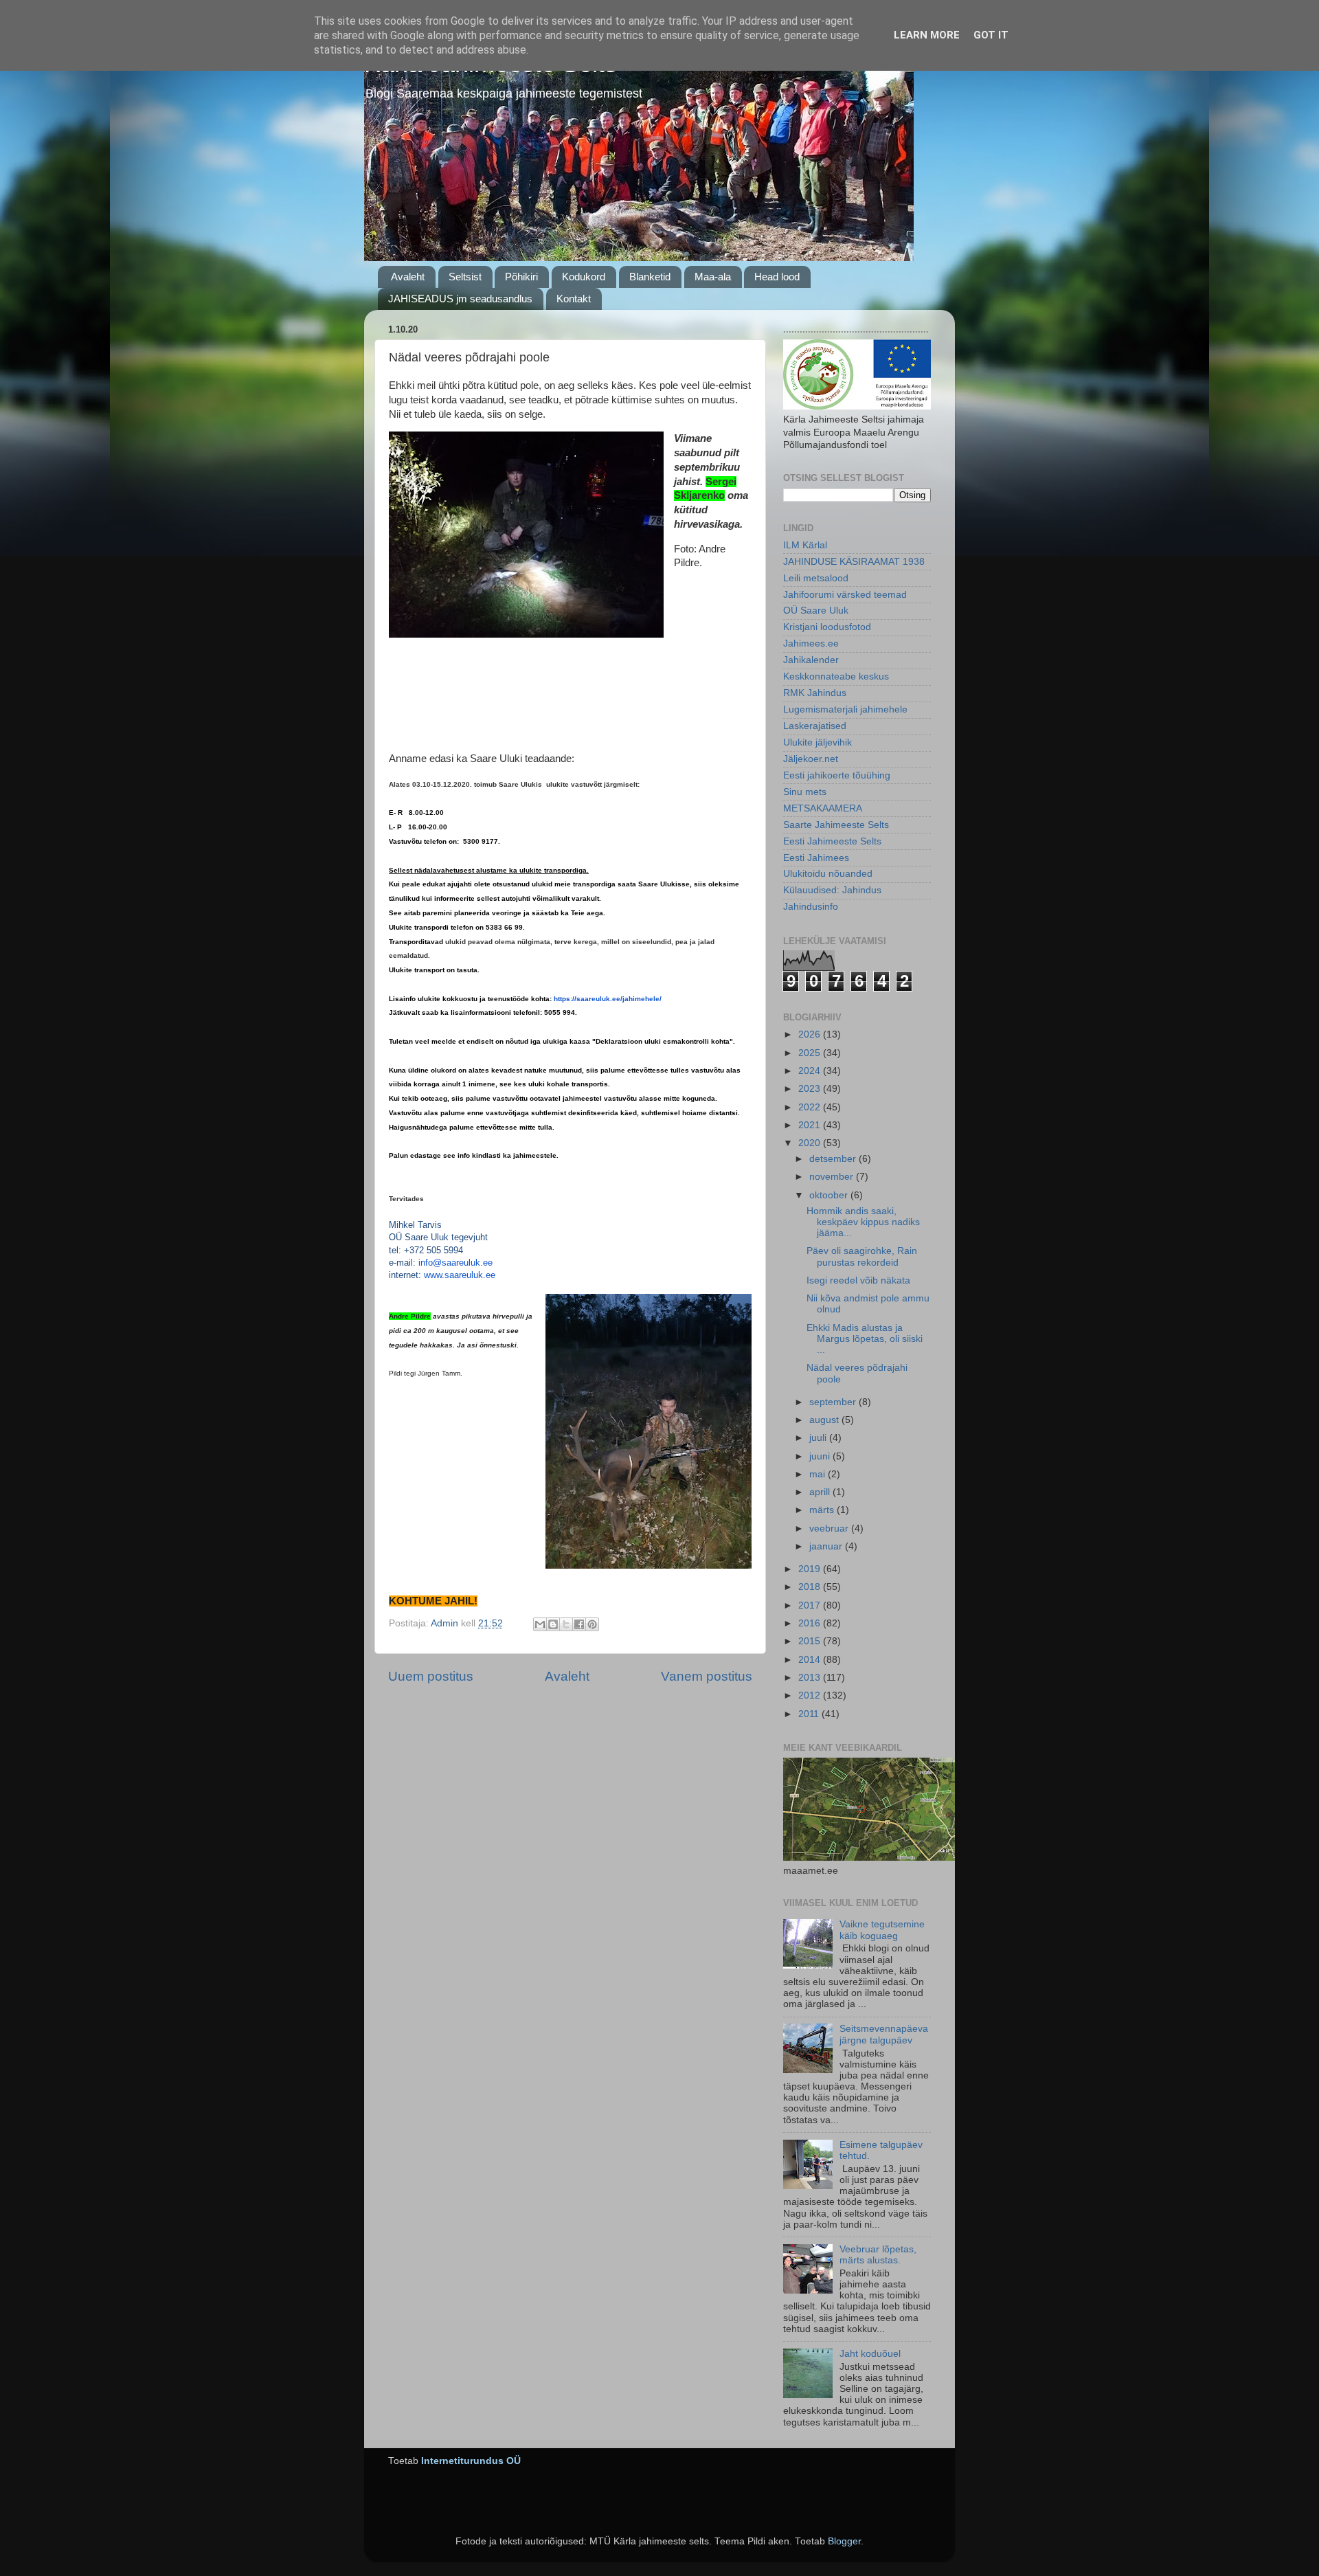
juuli (819, 1438)
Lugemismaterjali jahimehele (845, 709)
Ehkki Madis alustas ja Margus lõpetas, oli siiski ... (865, 1339)
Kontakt (574, 299)
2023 (811, 1089)
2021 (811, 1125)
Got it (991, 35)
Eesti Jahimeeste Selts (832, 841)
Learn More (927, 35)
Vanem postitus (707, 1676)
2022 (811, 1107)
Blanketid (650, 277)
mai (819, 1474)
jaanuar (827, 1546)
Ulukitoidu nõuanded (828, 874)
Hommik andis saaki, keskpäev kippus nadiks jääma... (863, 1222)
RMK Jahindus (815, 693)
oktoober (830, 1195)
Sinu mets (805, 792)
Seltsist (465, 277)
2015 (811, 1641)
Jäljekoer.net (811, 759)
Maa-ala (713, 277)
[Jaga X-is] (566, 1624)
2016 (811, 1623)
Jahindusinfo (811, 907)
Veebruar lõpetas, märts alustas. (878, 2255)
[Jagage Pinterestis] (592, 1624)
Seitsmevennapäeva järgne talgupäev (884, 2034)
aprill (821, 1492)
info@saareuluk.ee (455, 1263)
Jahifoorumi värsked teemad (845, 595)
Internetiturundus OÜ (471, 2461)
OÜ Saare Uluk (816, 611)
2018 (811, 1587)
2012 (811, 1695)
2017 (811, 1605)
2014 (811, 1660)
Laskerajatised (815, 726)
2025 (811, 1053)
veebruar (830, 1528)
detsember (834, 1159)
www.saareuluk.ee (460, 1275)
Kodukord (584, 277)
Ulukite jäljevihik (818, 742)
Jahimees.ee (811, 643)
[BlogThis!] (553, 1624)
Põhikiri (521, 277)
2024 (811, 1071)
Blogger (844, 2541)
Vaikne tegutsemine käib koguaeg (882, 1930)
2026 (811, 1034)
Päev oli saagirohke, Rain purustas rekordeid (862, 1256)
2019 (811, 1569)
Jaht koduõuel (870, 2354)
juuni (821, 1456)
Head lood (777, 277)
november (833, 1177)
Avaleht (408, 277)
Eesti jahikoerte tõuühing (837, 775)
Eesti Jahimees (816, 858)
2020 (811, 1143)
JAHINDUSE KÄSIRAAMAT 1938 (854, 562)
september (834, 1402)
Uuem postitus (431, 1676)
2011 (810, 1714)
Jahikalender (811, 660)
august (825, 1420)
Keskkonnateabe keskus (836, 676)
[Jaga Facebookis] (579, 1624)
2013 (811, 1678)
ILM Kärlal (805, 545)
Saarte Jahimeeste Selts (836, 825)
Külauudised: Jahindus (832, 890)
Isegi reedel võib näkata (858, 1280)
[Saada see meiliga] (540, 1624)
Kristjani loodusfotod (827, 627)
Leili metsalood (816, 578)
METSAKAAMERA (823, 808)
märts (823, 1510)
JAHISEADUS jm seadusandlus (460, 299)
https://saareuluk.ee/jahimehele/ (608, 999)
